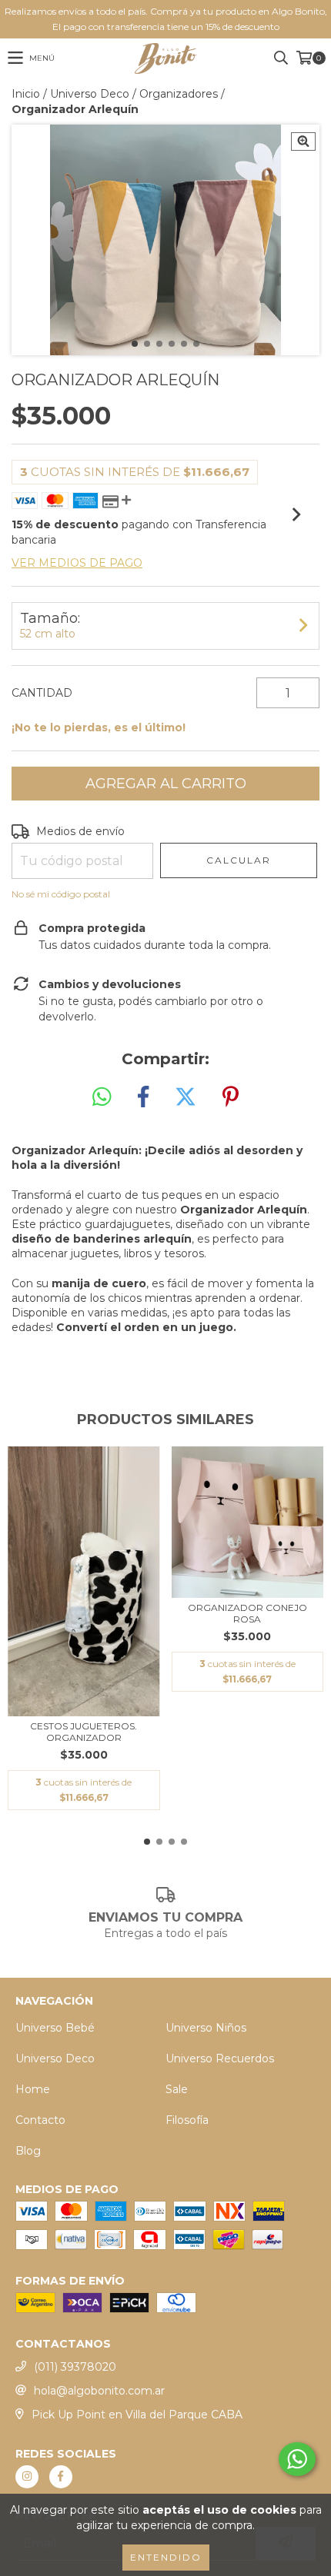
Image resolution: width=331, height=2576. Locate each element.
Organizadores (179, 94)
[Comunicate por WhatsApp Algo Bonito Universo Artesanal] (297, 2459)
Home (33, 2089)
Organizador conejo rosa (247, 1613)
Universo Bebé (55, 2028)
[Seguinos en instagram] (27, 2477)
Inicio (26, 94)
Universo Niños (206, 2028)
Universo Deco (90, 94)
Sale (177, 2089)
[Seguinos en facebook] (61, 2477)
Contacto (40, 2120)
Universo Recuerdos (220, 2058)
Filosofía (187, 2120)
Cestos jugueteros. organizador (84, 1732)
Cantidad (42, 693)
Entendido (166, 2557)
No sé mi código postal (61, 894)
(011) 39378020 (75, 2367)
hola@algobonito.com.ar (99, 2391)
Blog (28, 2151)
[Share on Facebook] (143, 1097)
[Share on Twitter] (186, 1097)
